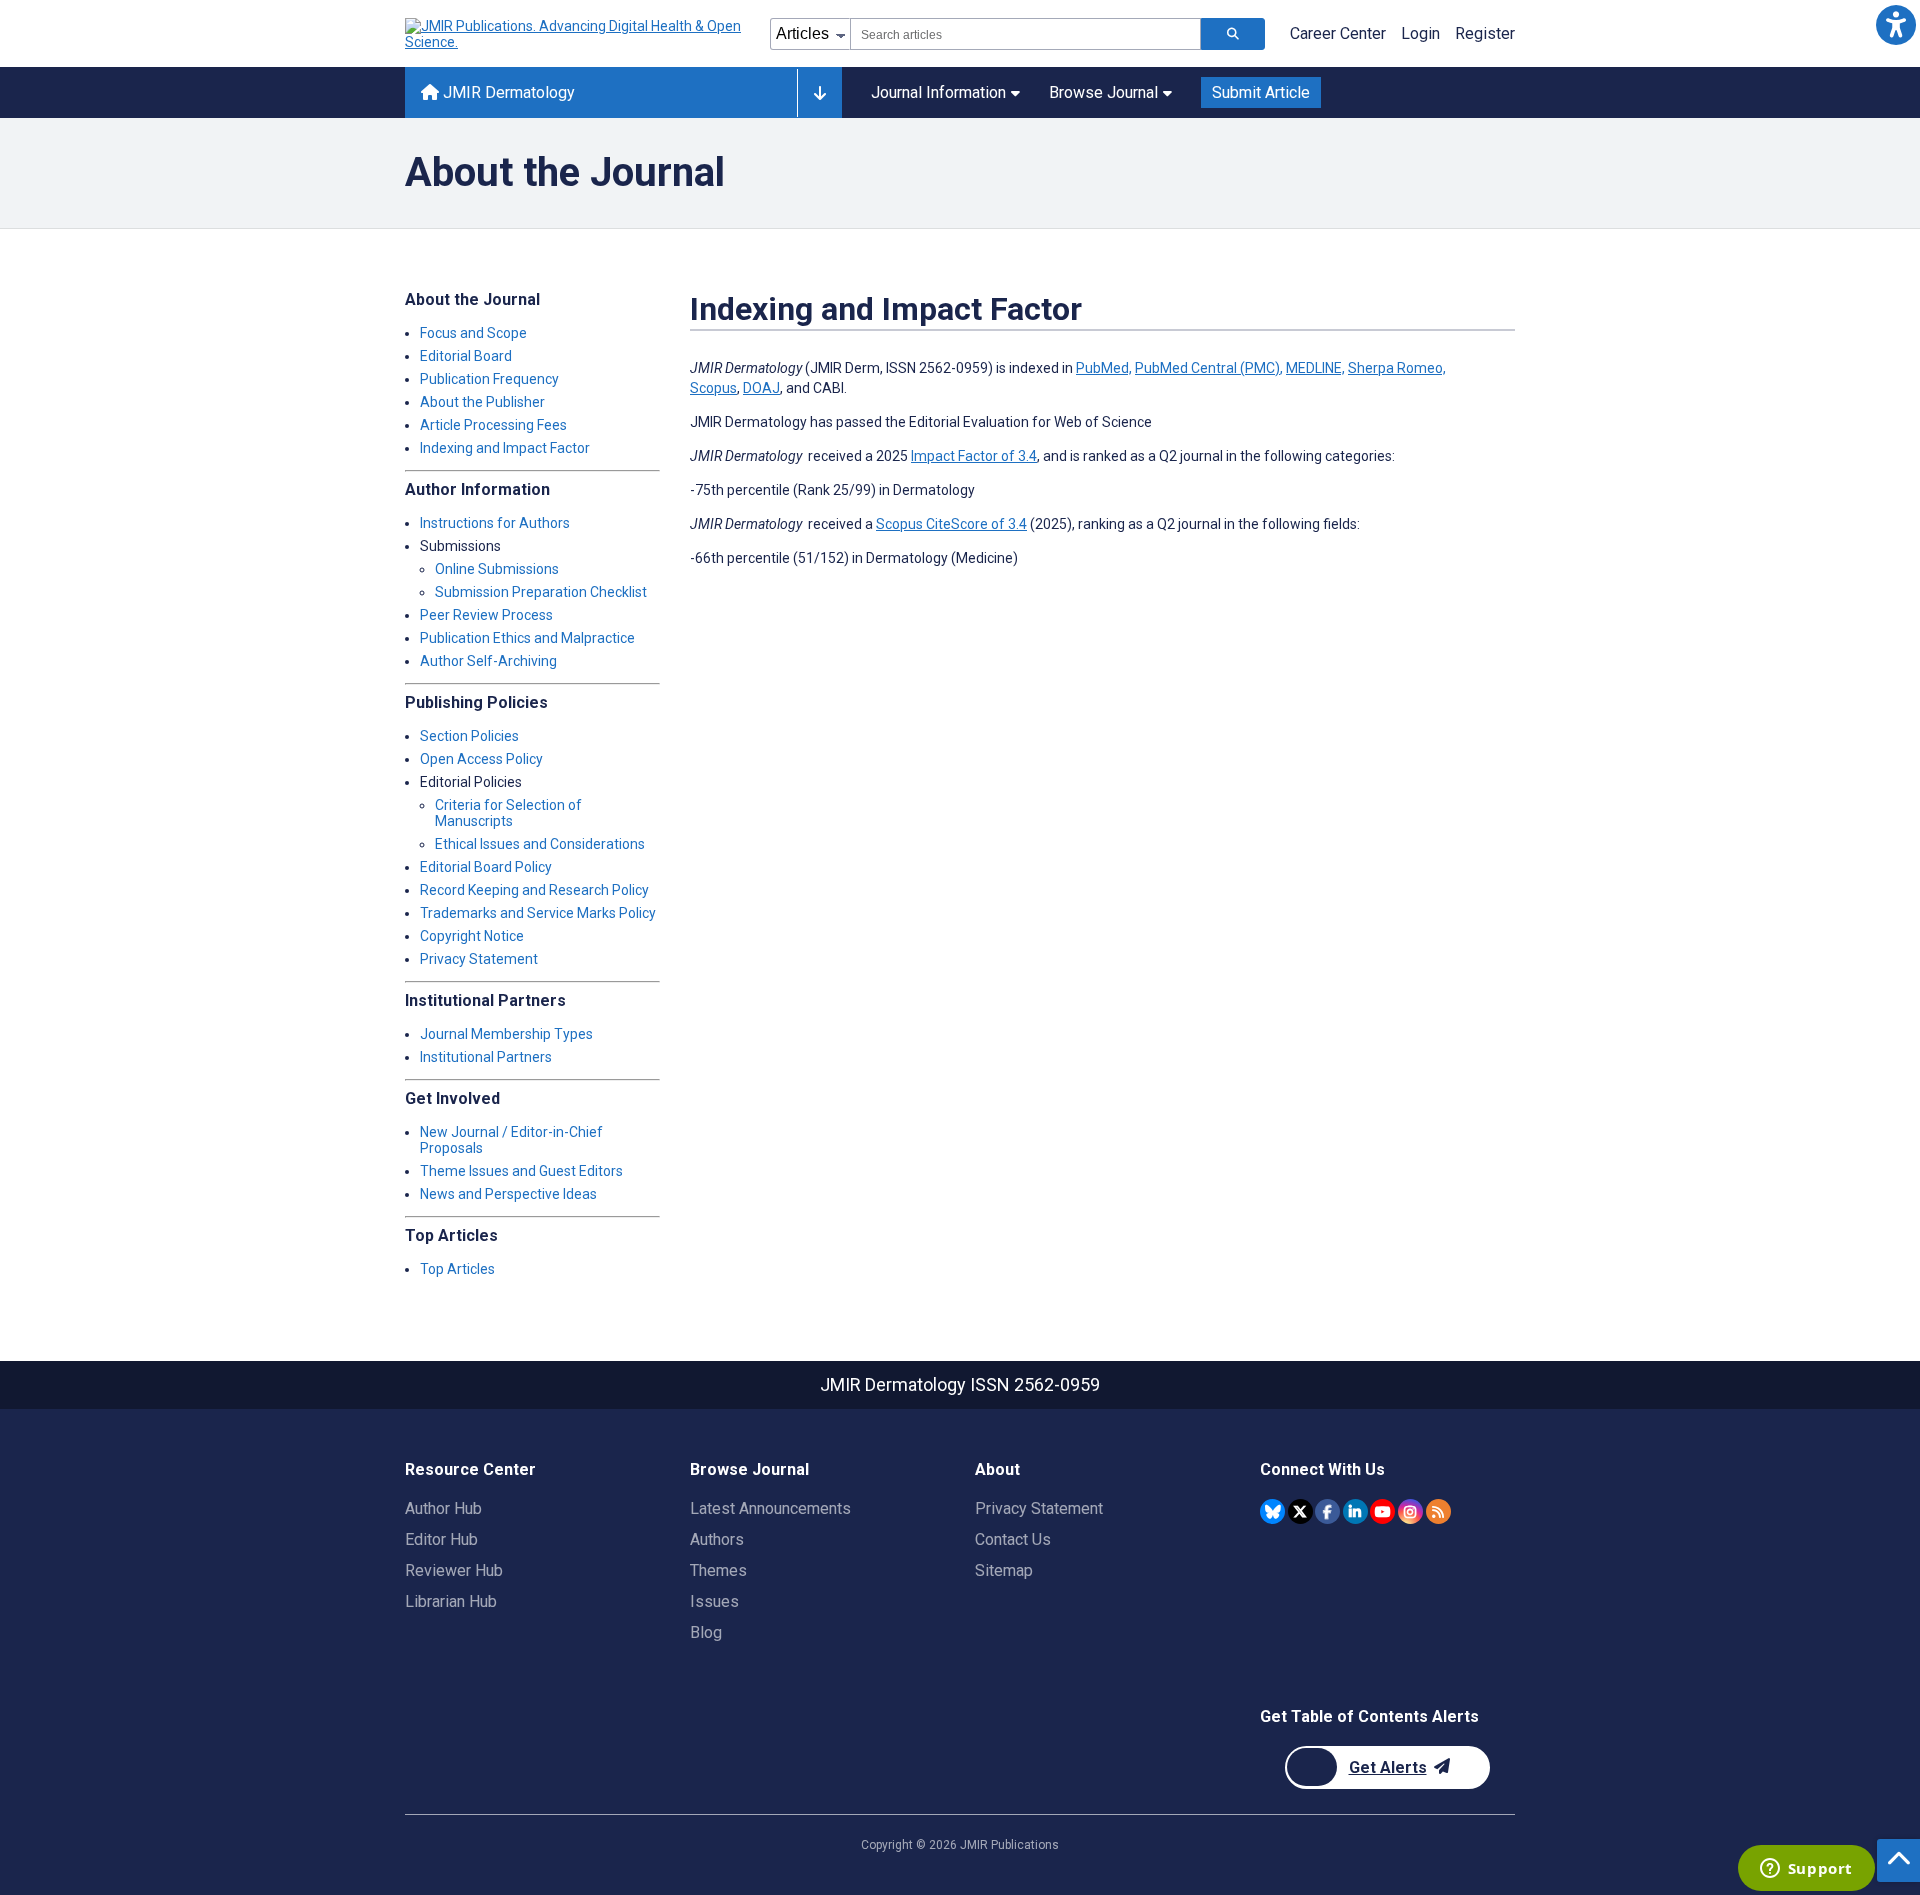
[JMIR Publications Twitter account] (1300, 1511)
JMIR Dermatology (507, 92)
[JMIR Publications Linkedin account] (1355, 1511)
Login (1420, 33)
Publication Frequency (489, 379)
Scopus (713, 388)
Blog (706, 1632)
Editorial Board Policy (486, 867)
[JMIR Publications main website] (575, 34)
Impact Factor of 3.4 (974, 456)
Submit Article (1261, 92)
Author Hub (443, 1508)
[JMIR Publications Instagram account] (1410, 1511)
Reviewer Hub (454, 1570)
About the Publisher (482, 402)
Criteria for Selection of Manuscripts (508, 813)
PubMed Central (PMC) (1207, 368)
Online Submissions (497, 569)
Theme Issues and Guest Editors (521, 1171)
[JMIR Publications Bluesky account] (1272, 1511)
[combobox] (1025, 34)
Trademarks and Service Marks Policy (538, 913)
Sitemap (1004, 1570)
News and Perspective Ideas (508, 1194)
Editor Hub (441, 1539)
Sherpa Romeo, (1397, 368)
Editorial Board (466, 356)
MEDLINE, (1315, 368)
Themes (718, 1570)
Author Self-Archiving (488, 661)
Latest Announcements (770, 1508)
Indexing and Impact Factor (505, 448)
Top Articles (457, 1269)
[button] (1895, 24)
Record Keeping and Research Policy (534, 890)
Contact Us (1013, 1539)
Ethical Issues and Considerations (540, 844)
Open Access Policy (481, 759)
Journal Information (938, 92)
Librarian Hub (451, 1601)
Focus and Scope (473, 333)
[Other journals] (819, 93)
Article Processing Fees (493, 425)
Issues (714, 1601)
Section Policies (469, 736)
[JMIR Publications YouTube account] (1382, 1511)
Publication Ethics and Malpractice (527, 638)
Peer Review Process (486, 615)
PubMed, (1104, 368)
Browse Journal (1103, 92)
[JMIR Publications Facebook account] (1327, 1511)
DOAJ (761, 388)
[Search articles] (1233, 34)
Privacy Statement (479, 959)
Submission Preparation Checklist (541, 592)
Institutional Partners (486, 1057)
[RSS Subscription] (1438, 1511)
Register (1485, 33)
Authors (717, 1539)
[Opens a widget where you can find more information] (1806, 1870)
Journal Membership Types (506, 1034)
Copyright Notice (472, 936)
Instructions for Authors (495, 523)
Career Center (1338, 33)
